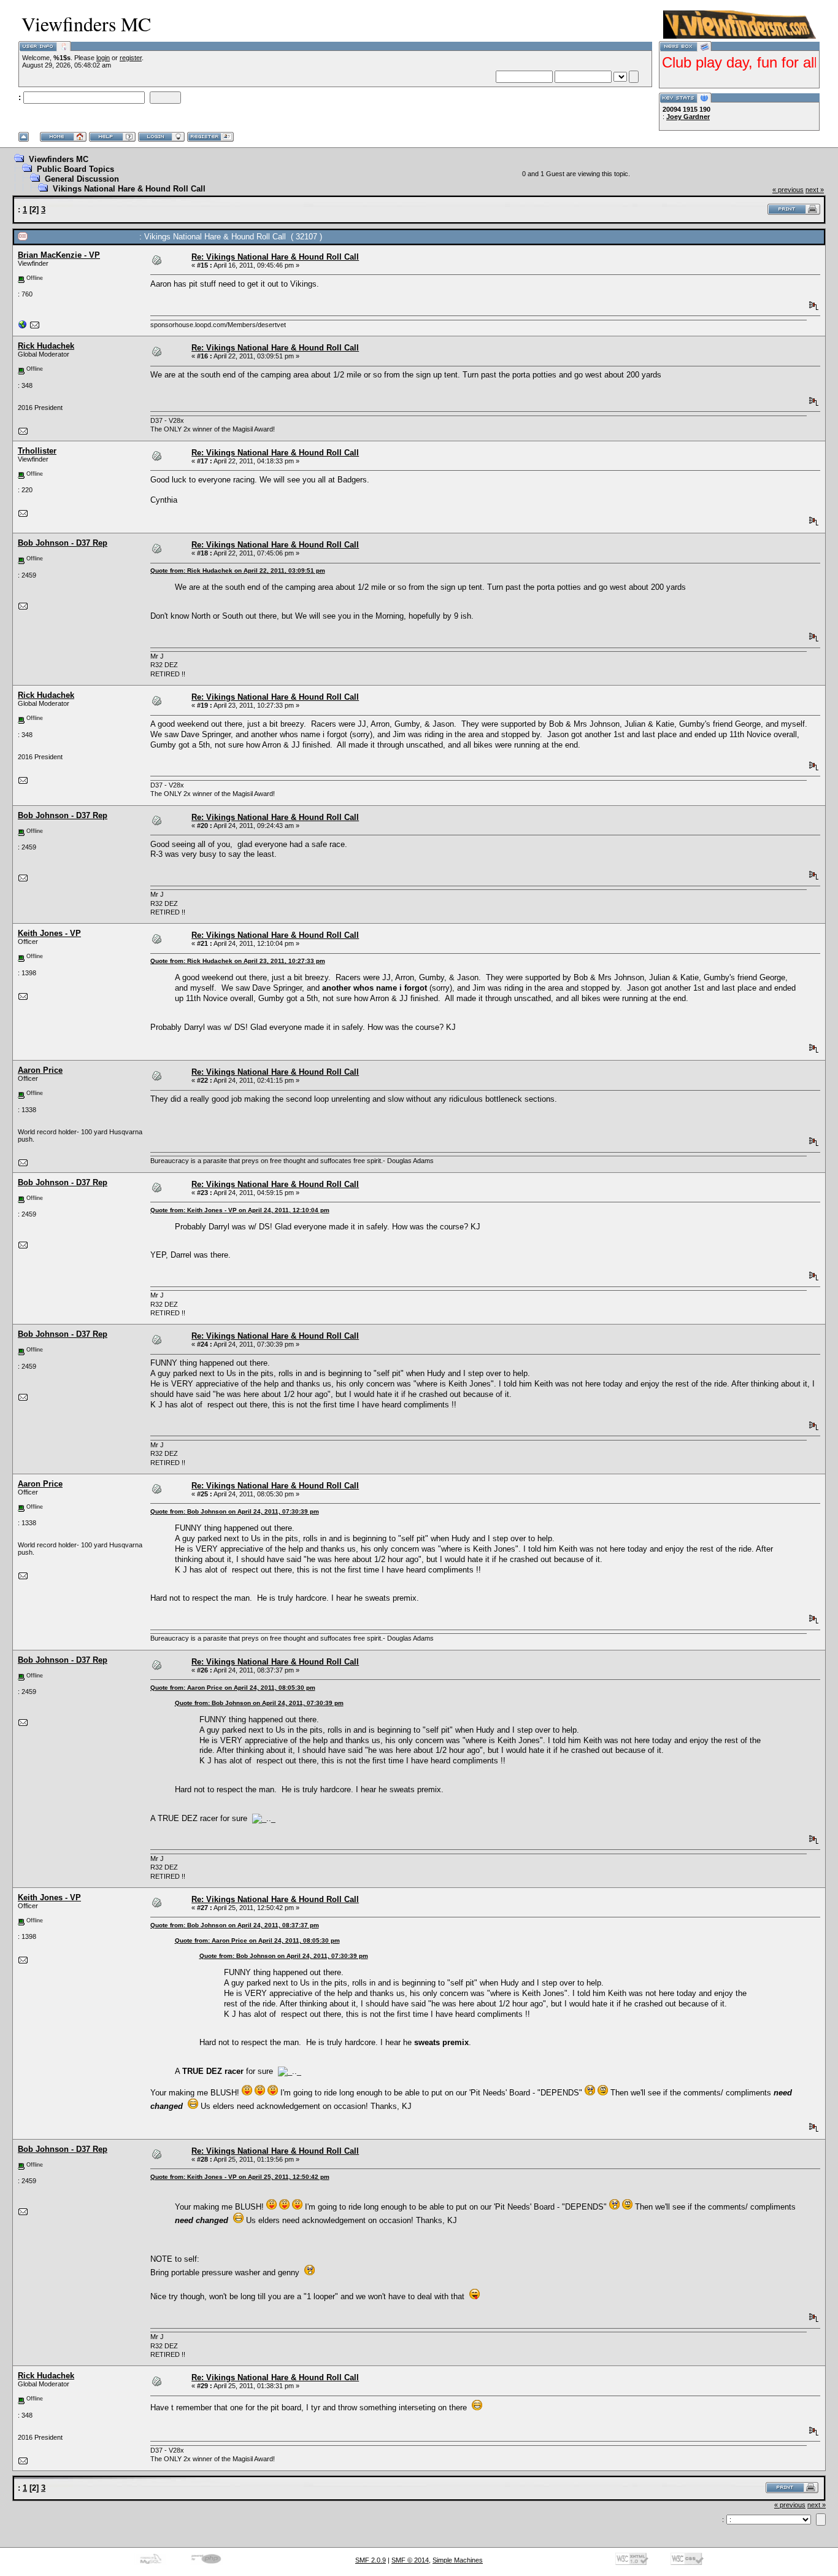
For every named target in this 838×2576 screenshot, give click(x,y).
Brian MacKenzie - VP (59, 255)
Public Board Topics (75, 169)
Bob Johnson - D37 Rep (63, 543)
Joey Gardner (688, 117)
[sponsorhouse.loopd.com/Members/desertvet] (23, 327)
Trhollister (37, 451)
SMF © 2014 (410, 2560)
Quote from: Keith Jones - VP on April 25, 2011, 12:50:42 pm (240, 2177)
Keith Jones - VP (49, 933)
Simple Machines (458, 2560)
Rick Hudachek (46, 346)
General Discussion (82, 179)
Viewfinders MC (59, 159)
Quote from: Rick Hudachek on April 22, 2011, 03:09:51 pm (238, 571)
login (103, 58)
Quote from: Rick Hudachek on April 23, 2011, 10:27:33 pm (238, 961)
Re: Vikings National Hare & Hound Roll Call (275, 257)
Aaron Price (40, 1070)
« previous (788, 190)
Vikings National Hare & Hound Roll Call (129, 189)
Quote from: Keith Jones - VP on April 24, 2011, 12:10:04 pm (240, 1210)
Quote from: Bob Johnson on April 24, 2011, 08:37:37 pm (235, 1925)
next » (815, 190)
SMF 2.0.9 (371, 2560)
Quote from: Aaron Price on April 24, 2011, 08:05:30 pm (233, 1688)
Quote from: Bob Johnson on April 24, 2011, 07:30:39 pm (235, 1511)
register (131, 58)
